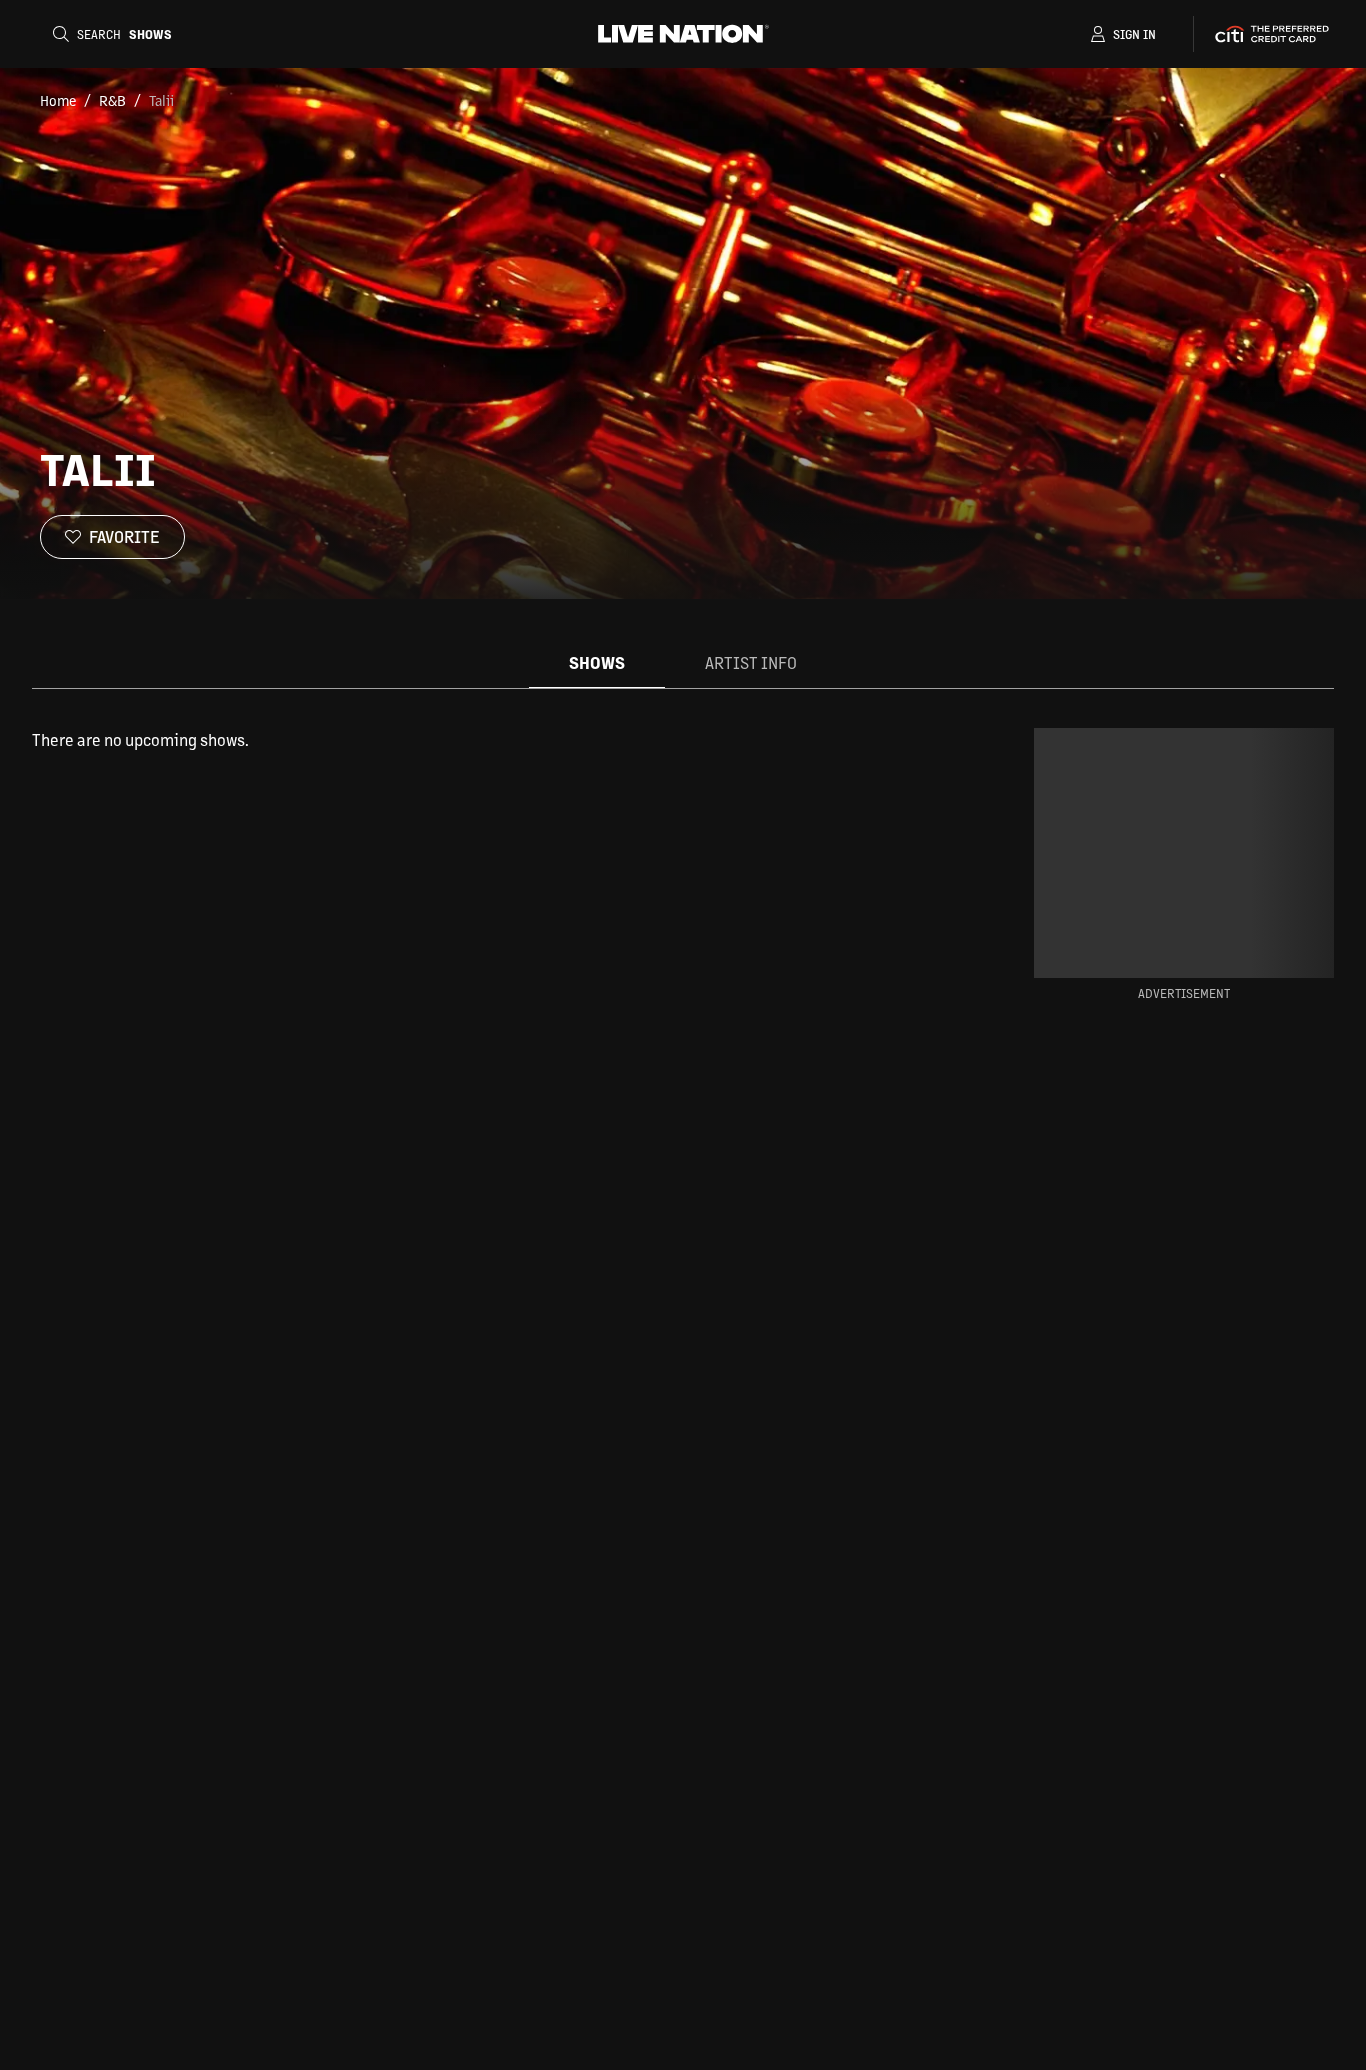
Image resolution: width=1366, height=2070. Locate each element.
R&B (112, 100)
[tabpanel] (501, 740)
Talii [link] (161, 100)
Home (58, 100)
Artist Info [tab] (751, 662)
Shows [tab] (597, 662)
